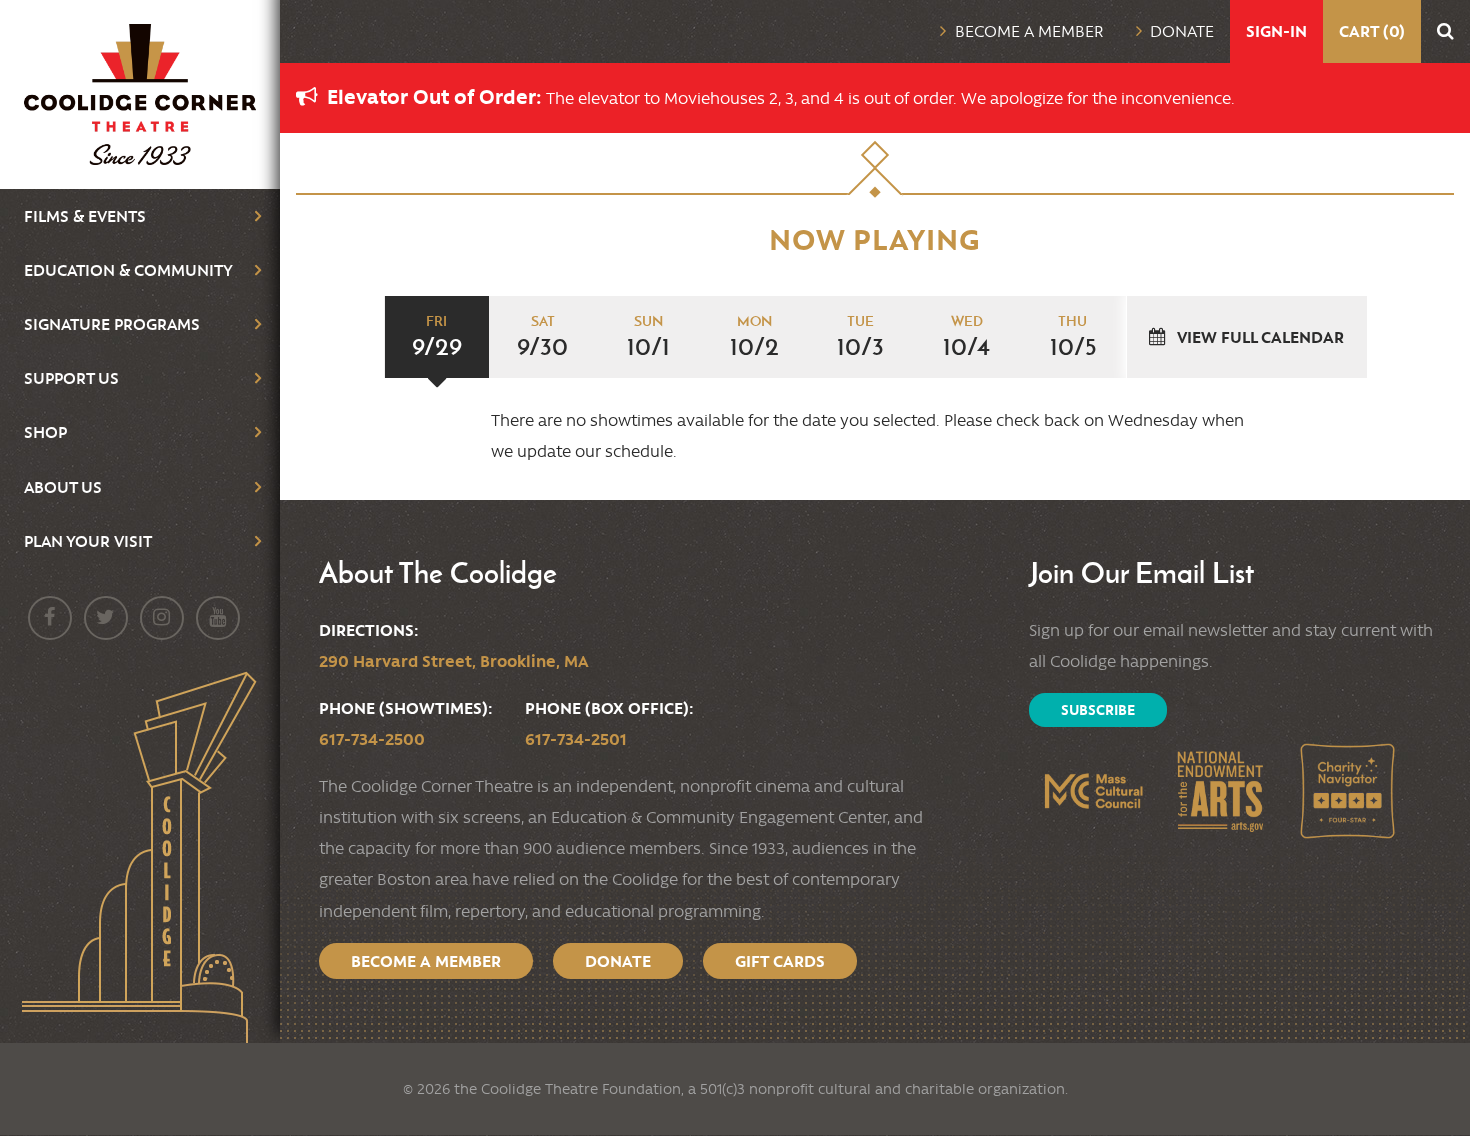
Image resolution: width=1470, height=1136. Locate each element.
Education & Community (128, 270)
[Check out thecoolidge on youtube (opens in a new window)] (218, 618)
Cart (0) (1372, 31)
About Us (63, 487)
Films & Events (85, 216)
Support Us (71, 378)
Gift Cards (780, 961)
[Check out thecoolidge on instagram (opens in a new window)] (162, 618)
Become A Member (426, 961)
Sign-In (1276, 31)
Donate (1182, 31)
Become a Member (1029, 31)
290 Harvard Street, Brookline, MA (454, 661)
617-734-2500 (372, 739)
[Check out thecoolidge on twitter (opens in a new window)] (106, 618)
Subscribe (1098, 710)
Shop (45, 432)
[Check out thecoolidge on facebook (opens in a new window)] (50, 618)
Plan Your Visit (88, 541)
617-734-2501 (576, 739)
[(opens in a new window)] (1092, 790)
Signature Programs (112, 324)
